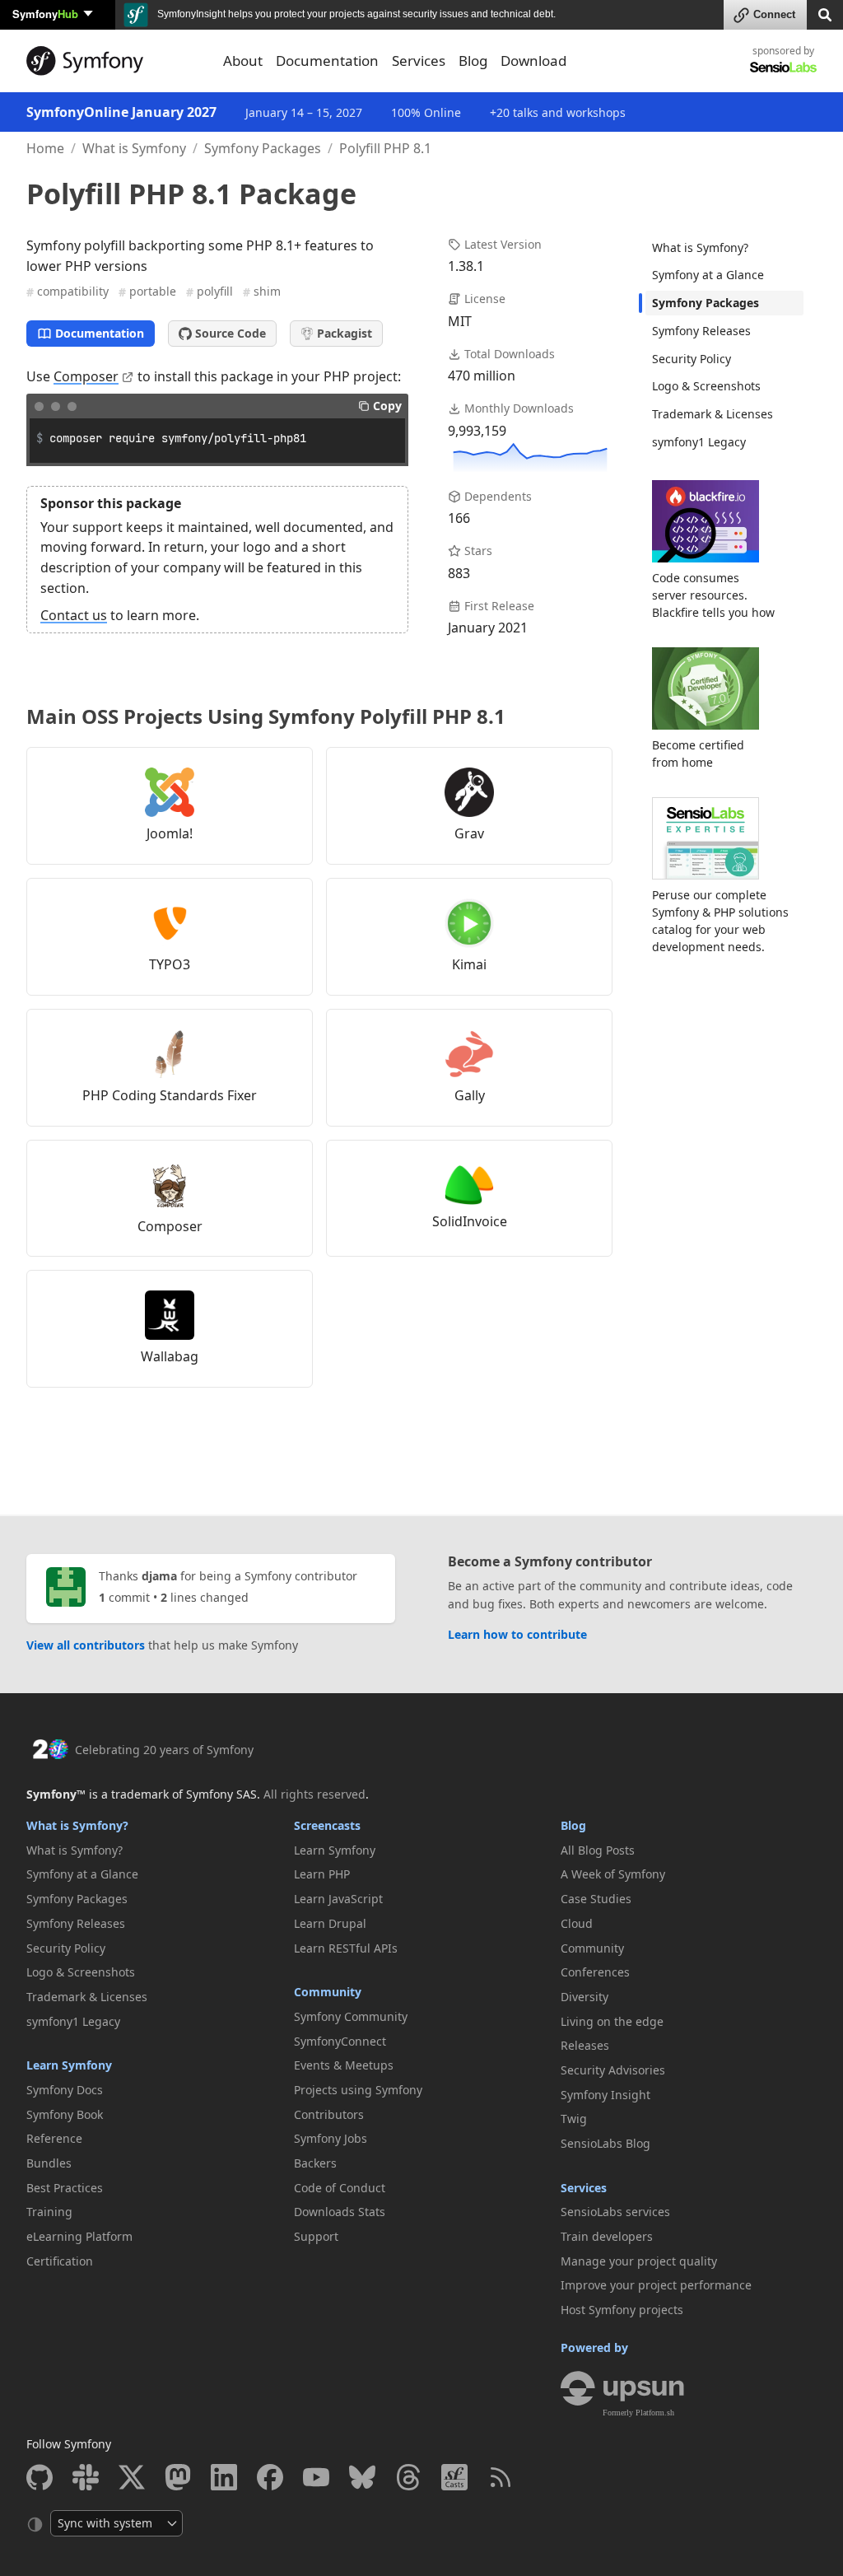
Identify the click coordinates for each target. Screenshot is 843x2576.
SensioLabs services (615, 2212)
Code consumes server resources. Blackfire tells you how (713, 595)
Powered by (594, 2347)
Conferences (595, 1972)
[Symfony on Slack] (86, 2477)
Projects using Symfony (358, 2090)
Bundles (49, 2163)
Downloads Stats (340, 2212)
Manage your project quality (639, 2261)
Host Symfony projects (622, 2310)
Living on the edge (612, 2021)
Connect (774, 14)
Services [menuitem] (419, 61)
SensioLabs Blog (605, 2143)
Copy (387, 406)
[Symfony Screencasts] (454, 2477)
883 (459, 573)
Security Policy (692, 359)
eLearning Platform (79, 2236)
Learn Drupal (330, 1923)
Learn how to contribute (517, 1634)
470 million (482, 376)
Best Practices (65, 2188)
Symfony (45, 14)
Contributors (329, 2114)
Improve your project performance (656, 2285)
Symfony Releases (701, 331)
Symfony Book (65, 2114)
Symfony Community (351, 2016)
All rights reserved (314, 1794)
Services (584, 2188)
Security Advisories (613, 2070)
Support (316, 2236)
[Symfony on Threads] (408, 2477)
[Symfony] (115, 61)
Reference (54, 2138)
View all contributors (86, 1645)
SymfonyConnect (340, 2041)
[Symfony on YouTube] (316, 2477)
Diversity (585, 1997)
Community (328, 1992)
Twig (574, 2119)
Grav (469, 833)
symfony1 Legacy (699, 442)
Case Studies (596, 1899)
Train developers (607, 2236)
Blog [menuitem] (473, 61)
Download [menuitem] (533, 61)
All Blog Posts (598, 1850)
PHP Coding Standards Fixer (170, 1095)
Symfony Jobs (331, 2138)
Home (45, 148)
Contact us (74, 615)
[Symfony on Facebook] (270, 2477)
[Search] (825, 14)
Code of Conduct (340, 2188)
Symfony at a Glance (708, 275)
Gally (470, 1095)
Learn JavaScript (338, 1899)
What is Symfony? (700, 247)
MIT (460, 321)
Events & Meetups (344, 2065)
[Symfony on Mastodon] (178, 2477)
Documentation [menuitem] (327, 61)
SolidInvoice (470, 1221)
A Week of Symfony (613, 1874)
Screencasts (327, 1825)
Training (49, 2212)
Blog (573, 1825)
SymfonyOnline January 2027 (121, 112)
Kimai (469, 964)
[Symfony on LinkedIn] (224, 2477)
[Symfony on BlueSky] (362, 2477)
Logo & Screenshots (706, 386)
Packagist (345, 333)
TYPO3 (170, 964)
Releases (585, 2045)
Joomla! (170, 833)
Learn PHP (322, 1874)
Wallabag (170, 1356)
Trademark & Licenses (713, 414)
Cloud (577, 1923)
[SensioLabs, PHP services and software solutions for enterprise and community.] (783, 66)
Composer (86, 376)
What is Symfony (134, 148)
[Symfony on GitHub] (40, 2477)
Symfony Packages (263, 148)
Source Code (231, 333)
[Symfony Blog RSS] (501, 2477)
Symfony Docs (65, 2090)
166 (459, 518)
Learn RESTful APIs (346, 1948)
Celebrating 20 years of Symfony (164, 1750)
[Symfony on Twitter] (132, 2477)
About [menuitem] (243, 61)
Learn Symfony (69, 2065)
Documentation (100, 333)
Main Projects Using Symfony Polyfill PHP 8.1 (266, 716)
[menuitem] (724, 248)
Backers (315, 2163)
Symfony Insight (605, 2095)
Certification (60, 2261)
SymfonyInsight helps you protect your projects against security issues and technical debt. (355, 14)
